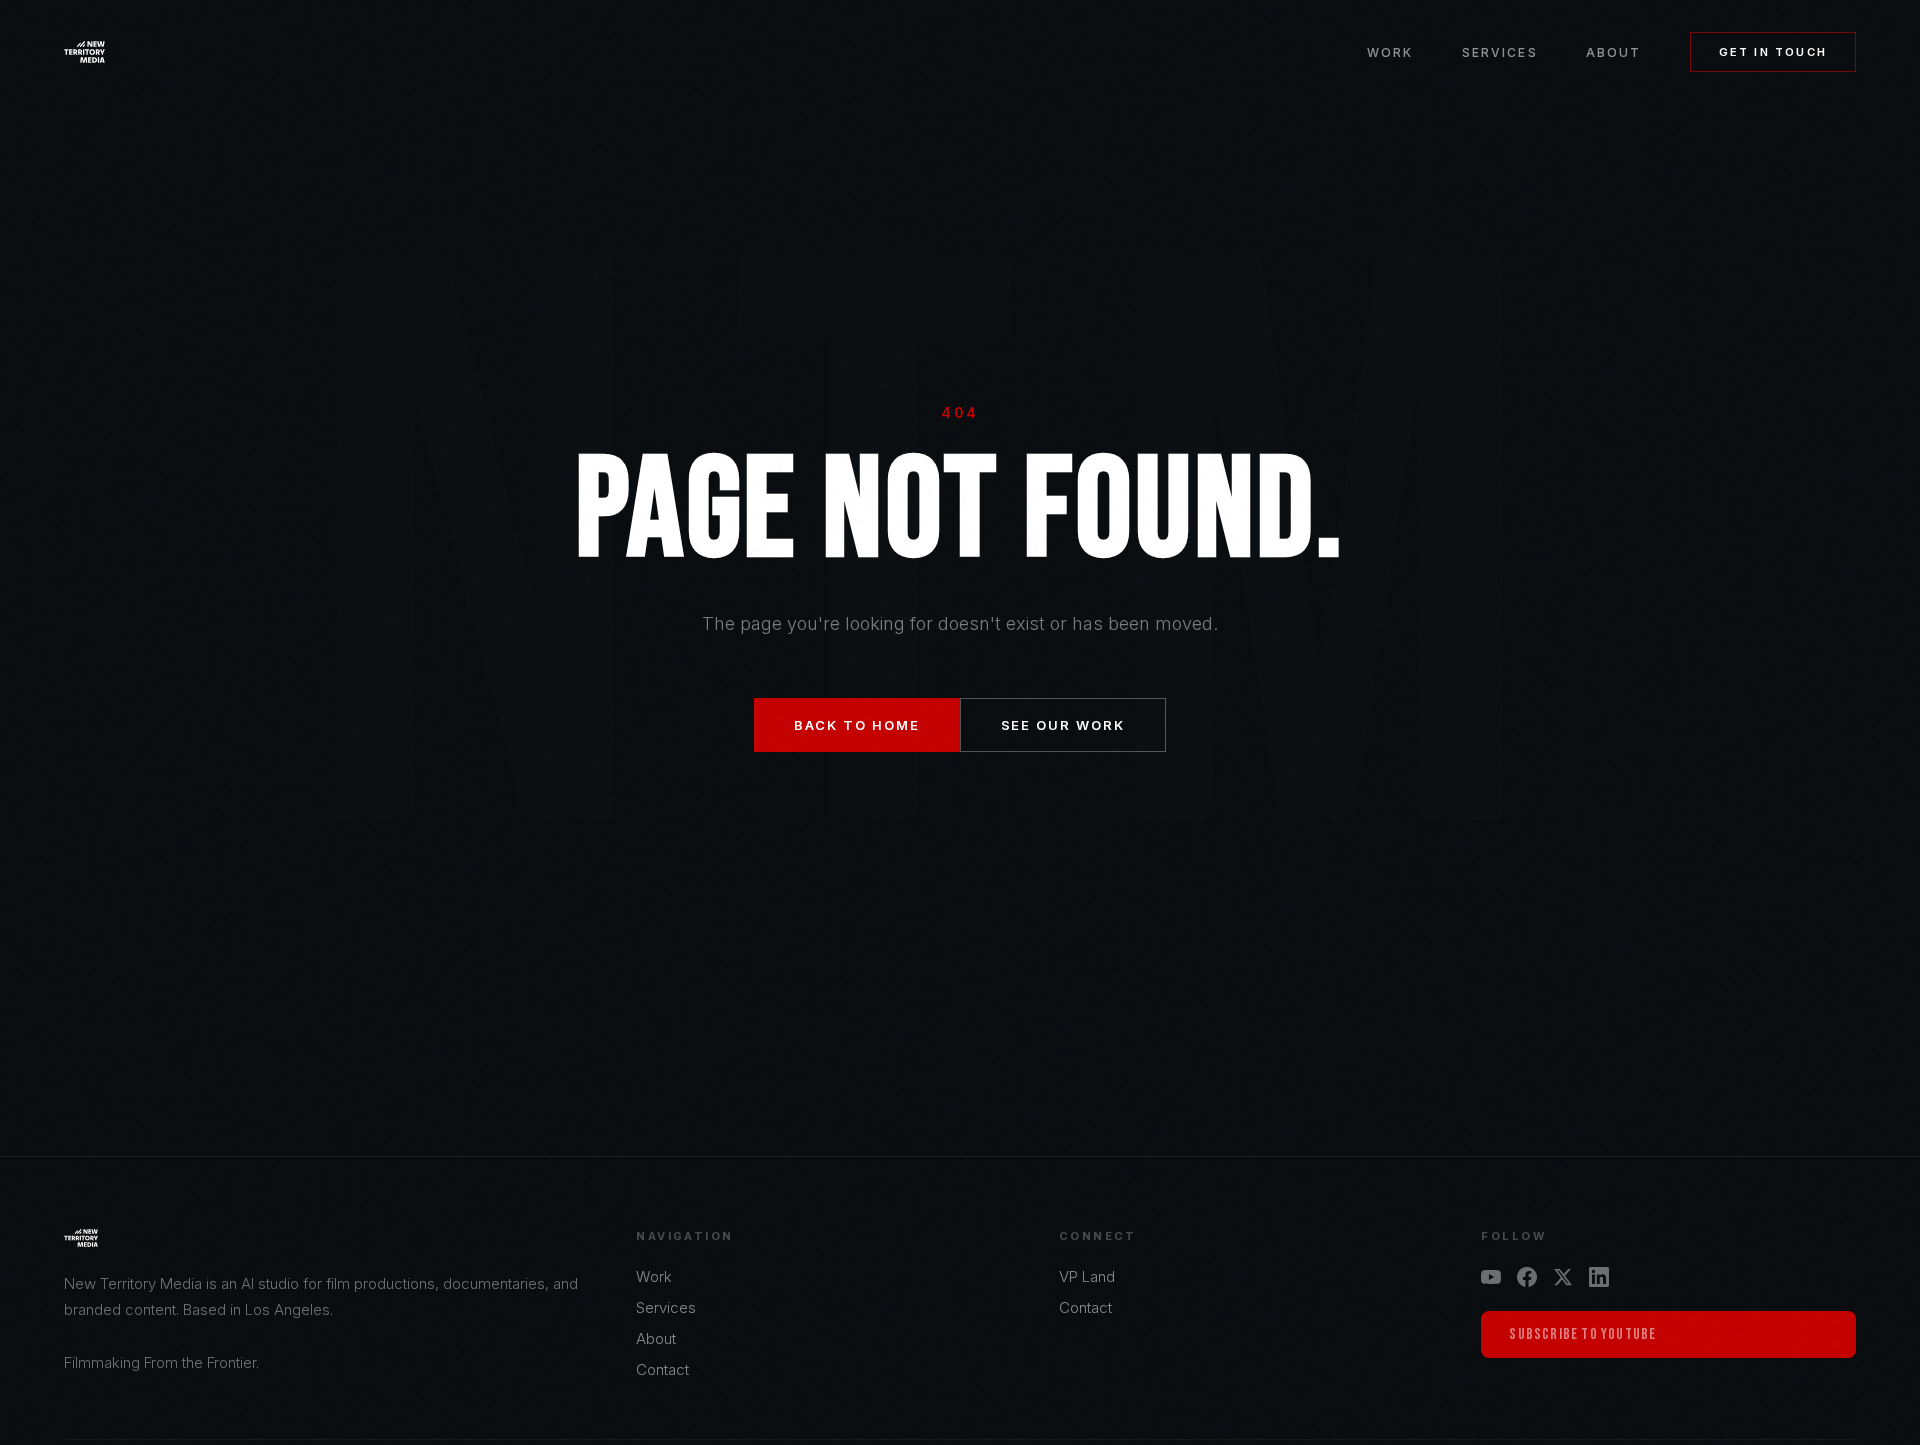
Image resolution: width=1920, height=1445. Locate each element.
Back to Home (856, 725)
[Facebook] (1527, 1277)
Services (1500, 52)
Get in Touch (1773, 52)
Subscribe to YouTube (1582, 1334)
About (1614, 52)
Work (1390, 52)
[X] (1563, 1277)
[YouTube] (1491, 1277)
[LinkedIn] (1599, 1277)
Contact (662, 1369)
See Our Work (1063, 725)
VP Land (1087, 1276)
